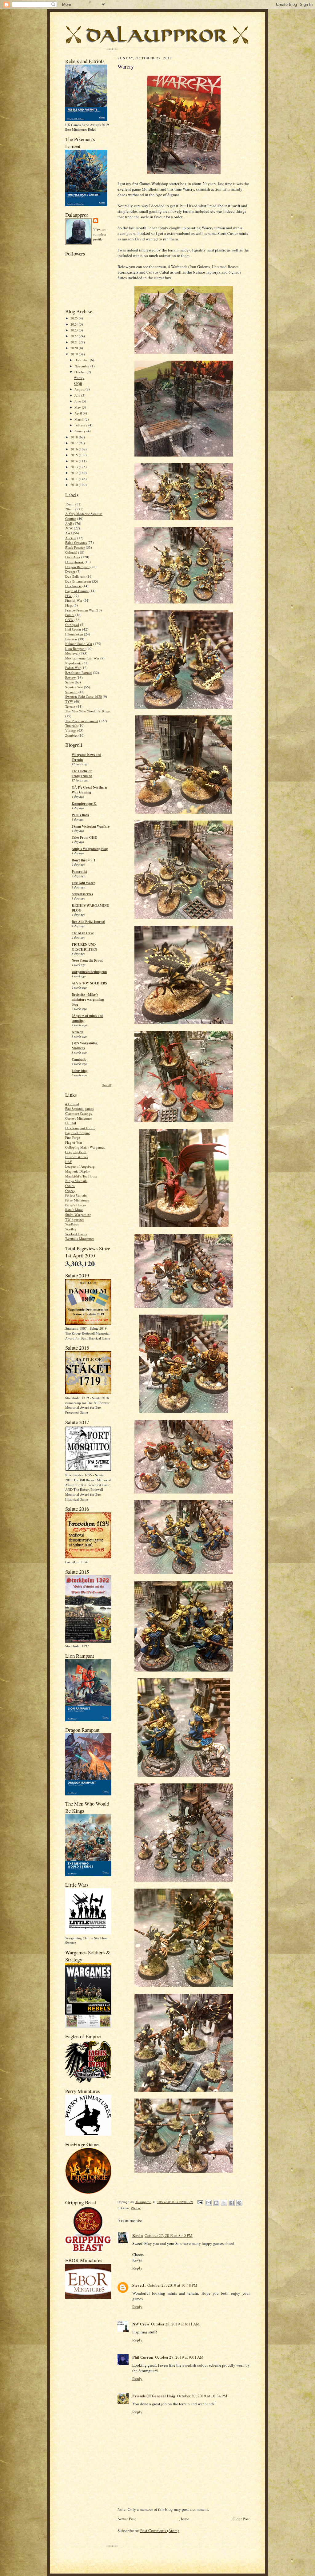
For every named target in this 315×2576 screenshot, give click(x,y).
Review (70, 677)
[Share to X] (224, 2203)
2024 (75, 324)
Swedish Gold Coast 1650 (84, 696)
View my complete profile (100, 234)
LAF (68, 1162)
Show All (107, 1085)
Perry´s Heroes (76, 1205)
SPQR (78, 384)
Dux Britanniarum (78, 581)
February (81, 425)
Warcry (79, 378)
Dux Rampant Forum (80, 1128)
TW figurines (75, 1219)
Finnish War (74, 600)
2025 (75, 318)
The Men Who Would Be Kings (88, 711)
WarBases (72, 1224)
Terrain (70, 706)
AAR (69, 523)
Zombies (71, 735)
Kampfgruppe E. (84, 804)
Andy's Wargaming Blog (90, 849)
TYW (69, 701)
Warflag (71, 1229)
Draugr (70, 571)
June (78, 401)
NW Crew (141, 2324)
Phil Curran (143, 2357)
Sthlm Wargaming (78, 1215)
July (78, 395)
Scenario (71, 692)
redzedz (77, 1032)
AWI (69, 533)
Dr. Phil (71, 1123)
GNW (69, 620)
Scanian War (74, 687)
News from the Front (87, 960)
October (81, 372)
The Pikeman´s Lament (82, 721)
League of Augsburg (80, 1166)
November (82, 366)
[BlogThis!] (216, 2203)
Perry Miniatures (77, 1200)
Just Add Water (83, 883)
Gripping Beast (76, 1152)
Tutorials (71, 725)
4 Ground (72, 1104)
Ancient (71, 538)
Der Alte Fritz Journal (88, 922)
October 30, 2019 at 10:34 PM (202, 2396)
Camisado (79, 1059)
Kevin (138, 2235)
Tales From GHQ (85, 837)
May (78, 407)
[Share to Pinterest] (239, 2203)
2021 (75, 342)
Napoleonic (73, 663)
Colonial (71, 552)
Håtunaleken (74, 634)
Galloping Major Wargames (85, 1147)
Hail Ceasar (73, 629)
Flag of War (74, 1142)
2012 (75, 473)
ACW (69, 528)
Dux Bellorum (75, 576)
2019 (75, 354)
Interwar (71, 639)
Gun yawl (72, 625)
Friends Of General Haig (154, 2396)
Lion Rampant (75, 649)
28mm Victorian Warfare (91, 826)
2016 (75, 449)
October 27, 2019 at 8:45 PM (169, 2235)
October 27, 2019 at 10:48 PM (172, 2285)
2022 (75, 336)
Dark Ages (73, 557)
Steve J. (139, 2285)
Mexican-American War (82, 658)
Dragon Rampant (77, 567)
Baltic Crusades (76, 542)
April (79, 413)
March (80, 419)
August (80, 389)
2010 (75, 485)
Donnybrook (74, 562)
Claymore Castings (78, 1113)
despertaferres (82, 894)
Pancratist (79, 872)
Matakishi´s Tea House (81, 1176)
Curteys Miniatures (79, 1118)
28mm (70, 509)
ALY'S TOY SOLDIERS (89, 983)
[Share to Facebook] (232, 2203)
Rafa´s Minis (74, 1210)
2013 (75, 467)
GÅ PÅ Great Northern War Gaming (89, 790)
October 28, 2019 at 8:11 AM (175, 2324)
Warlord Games (76, 1234)
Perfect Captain (76, 1195)
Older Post (241, 2519)
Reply (137, 2268)
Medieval (72, 653)
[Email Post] (200, 2202)
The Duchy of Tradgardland (82, 774)
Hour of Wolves (77, 1157)
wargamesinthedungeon (89, 972)
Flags (69, 605)
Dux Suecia (73, 586)
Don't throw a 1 (84, 860)
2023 (75, 330)
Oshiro (70, 1186)
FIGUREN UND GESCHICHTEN (84, 947)
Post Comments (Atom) (159, 2530)
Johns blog (80, 1071)
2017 (75, 443)
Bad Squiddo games (79, 1108)
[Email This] (209, 2203)
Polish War (73, 668)
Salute (70, 682)
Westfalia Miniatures (80, 1239)
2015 (75, 455)
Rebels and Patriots (79, 673)
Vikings (71, 730)
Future (70, 615)
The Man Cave (83, 933)
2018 (75, 437)
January (80, 431)
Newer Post (127, 2519)
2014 (75, 461)
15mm (70, 504)
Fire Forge (73, 1137)
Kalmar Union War (79, 644)
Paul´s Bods (80, 815)
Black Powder (75, 547)
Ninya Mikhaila (76, 1181)
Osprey (70, 1191)
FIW (68, 596)
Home (184, 2519)
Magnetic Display (78, 1171)
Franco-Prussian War (80, 610)
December (82, 360)
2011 (75, 479)
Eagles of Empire (78, 1133)
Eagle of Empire (77, 591)
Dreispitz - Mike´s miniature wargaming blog (88, 999)
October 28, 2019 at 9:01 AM (179, 2357)
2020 (75, 348)
